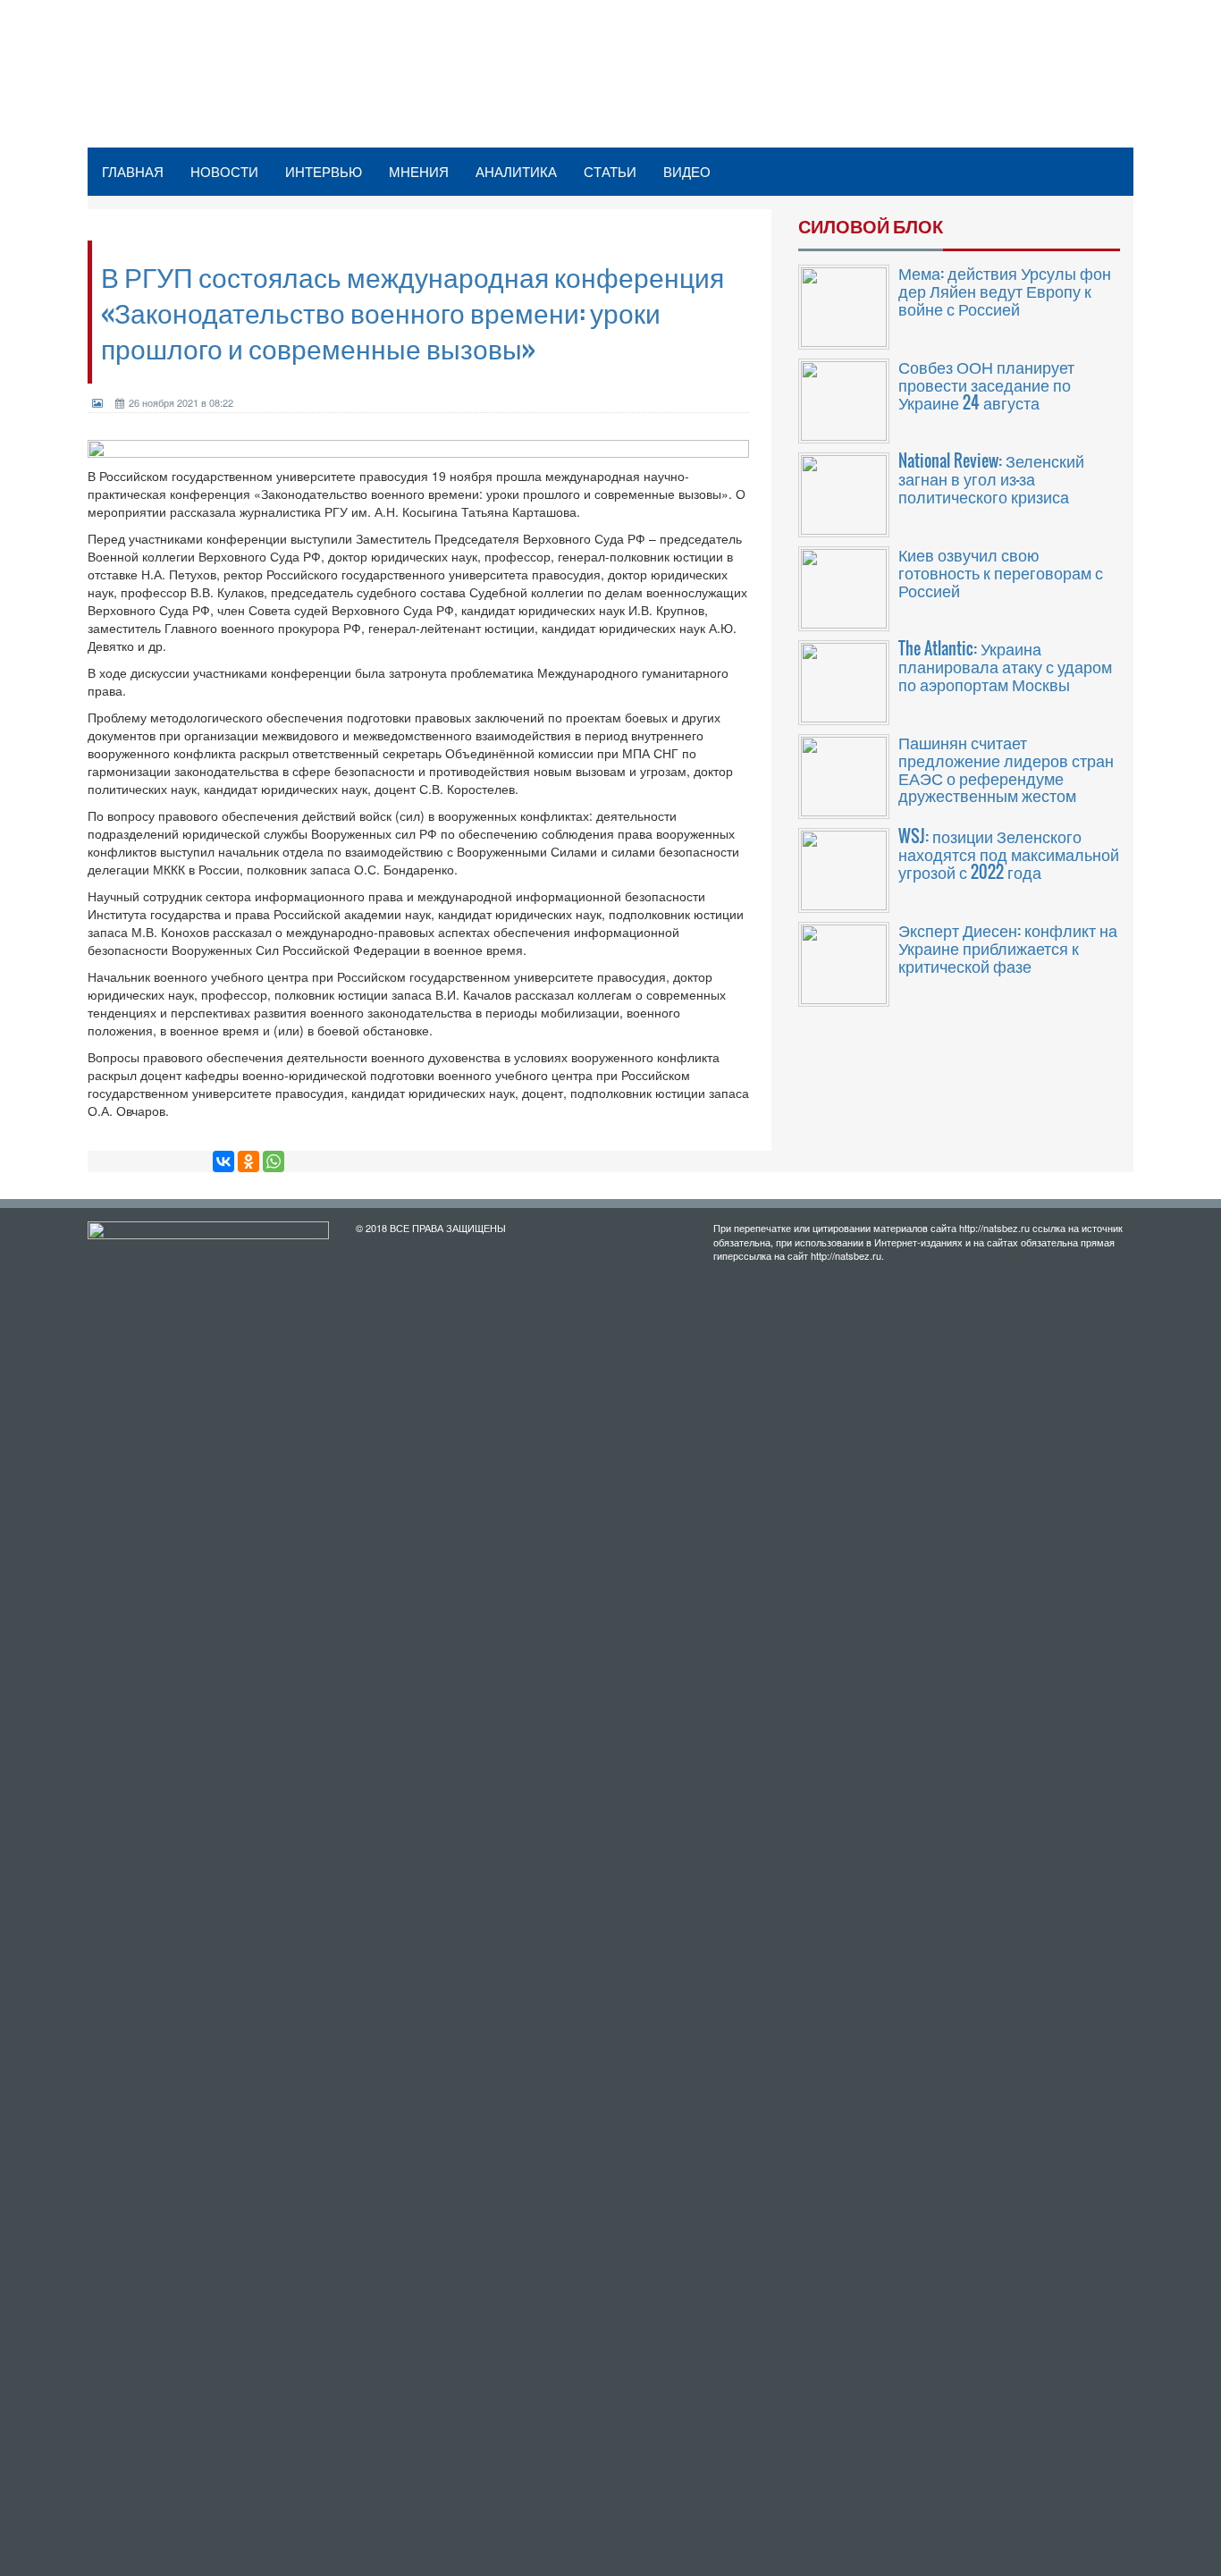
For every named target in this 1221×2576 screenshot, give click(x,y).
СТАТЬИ (610, 171)
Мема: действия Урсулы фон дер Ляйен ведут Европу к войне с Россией (1005, 291)
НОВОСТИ (224, 171)
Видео (687, 171)
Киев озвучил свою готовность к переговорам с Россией (1001, 572)
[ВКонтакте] (223, 1161)
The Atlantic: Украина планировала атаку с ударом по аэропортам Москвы (1005, 666)
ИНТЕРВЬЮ (324, 171)
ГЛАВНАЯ (133, 171)
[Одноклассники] (248, 1161)
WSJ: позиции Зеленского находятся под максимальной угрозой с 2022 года (1009, 854)
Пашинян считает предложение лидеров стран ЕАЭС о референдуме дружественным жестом (1006, 769)
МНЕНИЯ (419, 171)
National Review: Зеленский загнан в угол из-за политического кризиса (991, 478)
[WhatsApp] (274, 1161)
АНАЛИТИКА (516, 171)
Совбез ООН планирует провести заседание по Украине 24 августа (986, 384)
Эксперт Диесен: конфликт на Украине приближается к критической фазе (1008, 948)
